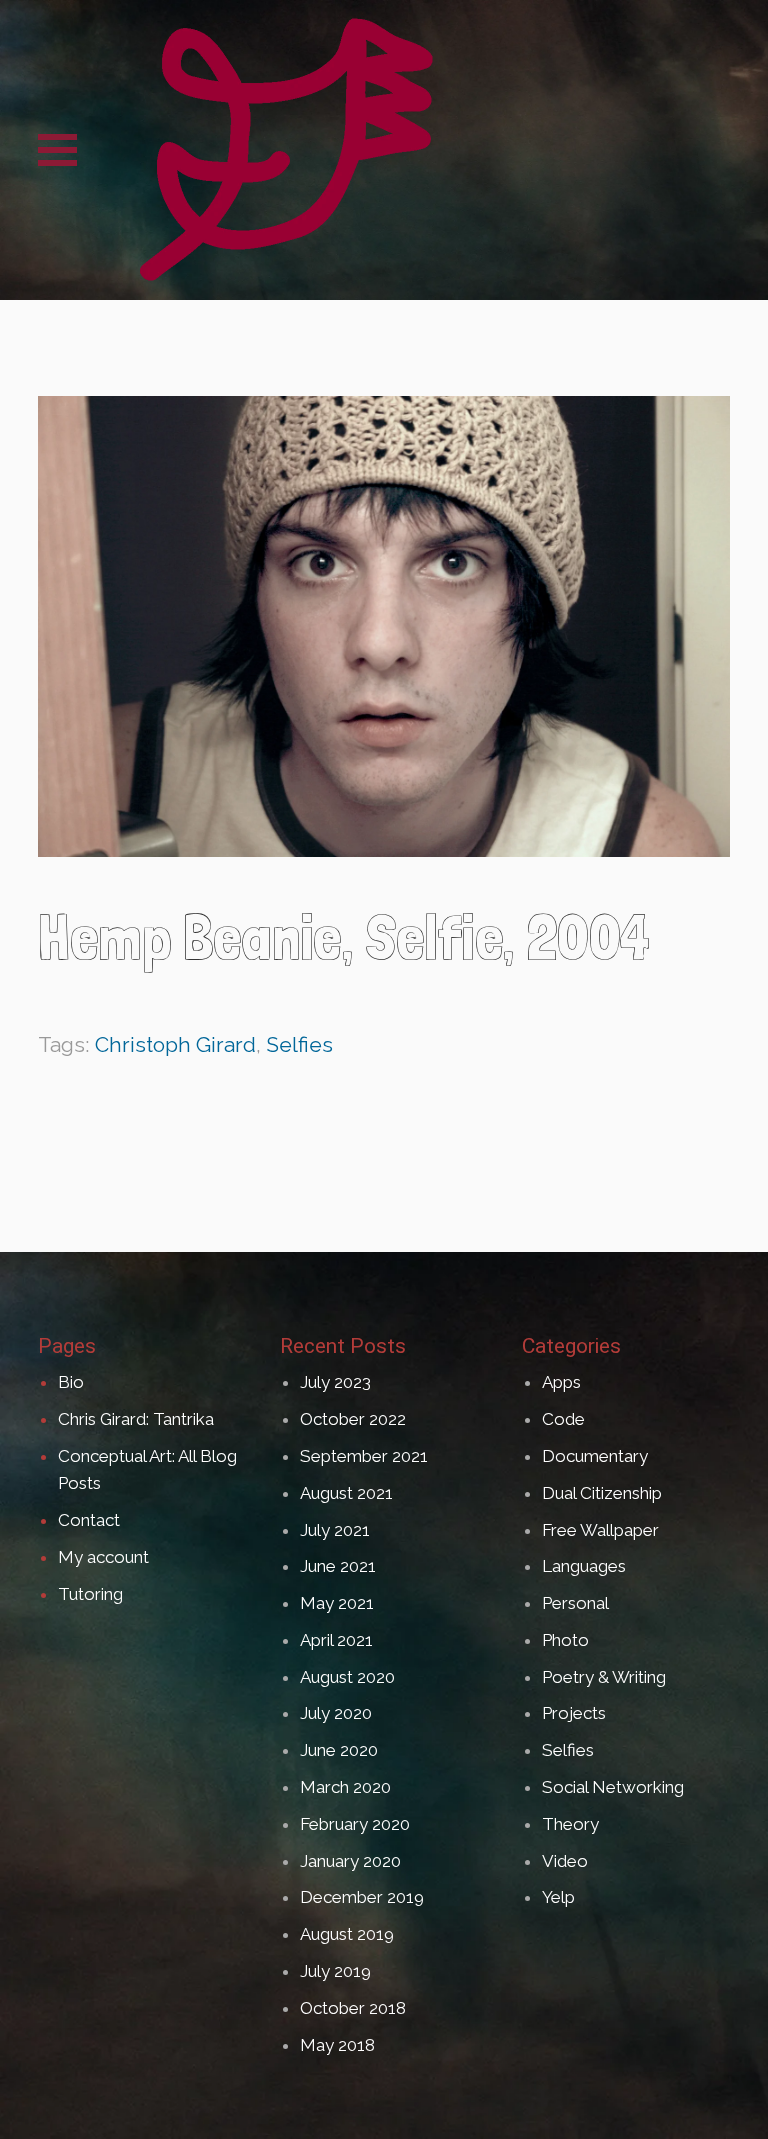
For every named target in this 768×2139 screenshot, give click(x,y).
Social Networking (613, 1787)
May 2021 (337, 1603)
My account (103, 1557)
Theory (570, 1824)
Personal (575, 1603)
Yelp (558, 1897)
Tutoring (90, 1594)
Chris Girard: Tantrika (136, 1419)
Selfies (299, 1044)
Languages (584, 1566)
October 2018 (353, 2008)
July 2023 (335, 1382)
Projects (574, 1713)
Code (563, 1419)
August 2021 (346, 1493)
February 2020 (355, 1824)
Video (565, 1861)
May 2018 (337, 2045)
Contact (89, 1520)
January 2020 (350, 1861)
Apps (561, 1382)
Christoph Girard (175, 1044)
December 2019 (362, 1897)
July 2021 (335, 1530)
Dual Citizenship (602, 1493)
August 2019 (347, 1934)
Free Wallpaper (600, 1530)
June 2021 (338, 1566)
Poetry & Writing (604, 1677)
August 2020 (347, 1677)
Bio (71, 1382)
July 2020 (336, 1713)
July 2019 (335, 1971)
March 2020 (345, 1787)
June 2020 (339, 1750)
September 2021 (364, 1456)
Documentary (595, 1456)
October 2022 (353, 1419)
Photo (565, 1640)
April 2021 (336, 1640)
